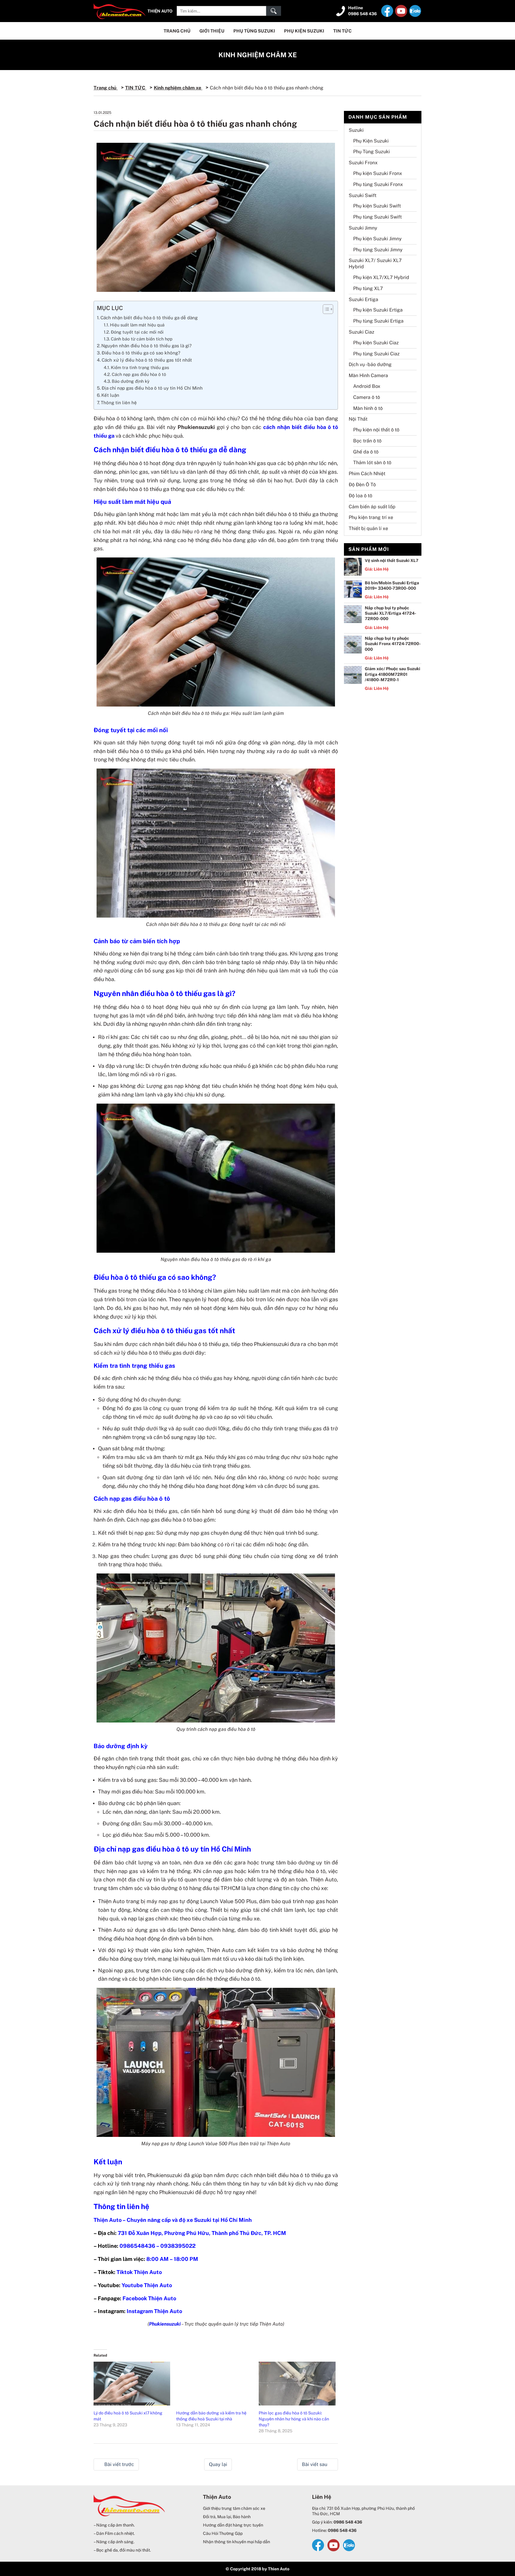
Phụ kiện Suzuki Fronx (378, 173)
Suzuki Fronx (363, 163)
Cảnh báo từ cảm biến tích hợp (142, 339)
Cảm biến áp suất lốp (372, 507)
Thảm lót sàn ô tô (372, 463)
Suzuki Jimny (363, 228)
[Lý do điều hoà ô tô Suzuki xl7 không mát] (132, 2384)
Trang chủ (106, 88)
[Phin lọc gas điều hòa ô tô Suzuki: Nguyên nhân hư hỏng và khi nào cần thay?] (297, 2384)
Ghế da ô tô (366, 452)
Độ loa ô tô (360, 496)
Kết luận (110, 395)
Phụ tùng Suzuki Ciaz (376, 354)
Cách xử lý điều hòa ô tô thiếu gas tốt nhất (147, 360)
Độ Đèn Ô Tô (362, 485)
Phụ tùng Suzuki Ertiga (378, 321)
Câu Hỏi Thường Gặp (223, 2533)
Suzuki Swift (363, 195)
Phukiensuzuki (165, 2324)
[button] (325, 309)
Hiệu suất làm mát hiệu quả (137, 325)
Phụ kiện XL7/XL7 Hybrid (381, 277)
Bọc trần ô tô (367, 441)
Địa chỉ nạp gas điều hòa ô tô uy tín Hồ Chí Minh (152, 388)
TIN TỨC (342, 31)
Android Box (367, 386)
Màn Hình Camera (368, 375)
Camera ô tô (367, 397)
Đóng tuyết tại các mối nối (137, 332)
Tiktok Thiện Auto (139, 2272)
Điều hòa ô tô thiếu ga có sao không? (141, 353)
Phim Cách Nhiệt (367, 474)
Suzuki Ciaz (362, 332)
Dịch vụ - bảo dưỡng (370, 364)
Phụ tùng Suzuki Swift (377, 217)
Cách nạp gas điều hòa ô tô (139, 374)
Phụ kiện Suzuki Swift (377, 206)
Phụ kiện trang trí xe (371, 517)
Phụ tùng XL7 (368, 288)
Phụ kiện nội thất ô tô (376, 430)
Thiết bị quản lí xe (368, 528)
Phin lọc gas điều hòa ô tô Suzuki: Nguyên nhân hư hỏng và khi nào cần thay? (294, 2419)
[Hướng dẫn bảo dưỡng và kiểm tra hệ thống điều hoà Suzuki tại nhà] (214, 2384)
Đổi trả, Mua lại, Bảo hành (227, 2517)
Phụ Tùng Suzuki (254, 31)
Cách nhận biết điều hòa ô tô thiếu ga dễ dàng (150, 318)
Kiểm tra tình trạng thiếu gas (140, 367)
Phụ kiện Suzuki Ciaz (376, 343)
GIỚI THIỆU (212, 31)
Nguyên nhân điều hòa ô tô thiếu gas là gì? (146, 346)
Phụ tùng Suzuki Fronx (378, 184)
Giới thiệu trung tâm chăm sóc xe (234, 2508)
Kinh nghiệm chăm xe (258, 55)
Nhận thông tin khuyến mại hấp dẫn (236, 2542)
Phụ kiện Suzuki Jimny (377, 239)
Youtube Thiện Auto (147, 2285)
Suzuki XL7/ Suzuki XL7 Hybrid (375, 264)
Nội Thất (358, 419)
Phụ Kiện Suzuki (304, 31)
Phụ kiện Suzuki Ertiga (378, 310)
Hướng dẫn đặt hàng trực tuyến (233, 2525)
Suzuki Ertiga (363, 299)
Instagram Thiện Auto (154, 2311)
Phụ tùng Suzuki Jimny (378, 250)
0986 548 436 (362, 14)
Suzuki (356, 130)
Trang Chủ (177, 31)
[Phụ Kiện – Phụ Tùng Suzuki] (120, 10)
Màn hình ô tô (368, 408)
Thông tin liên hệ (119, 403)
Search (274, 11)
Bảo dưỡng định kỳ (131, 381)
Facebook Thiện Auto (149, 2298)
